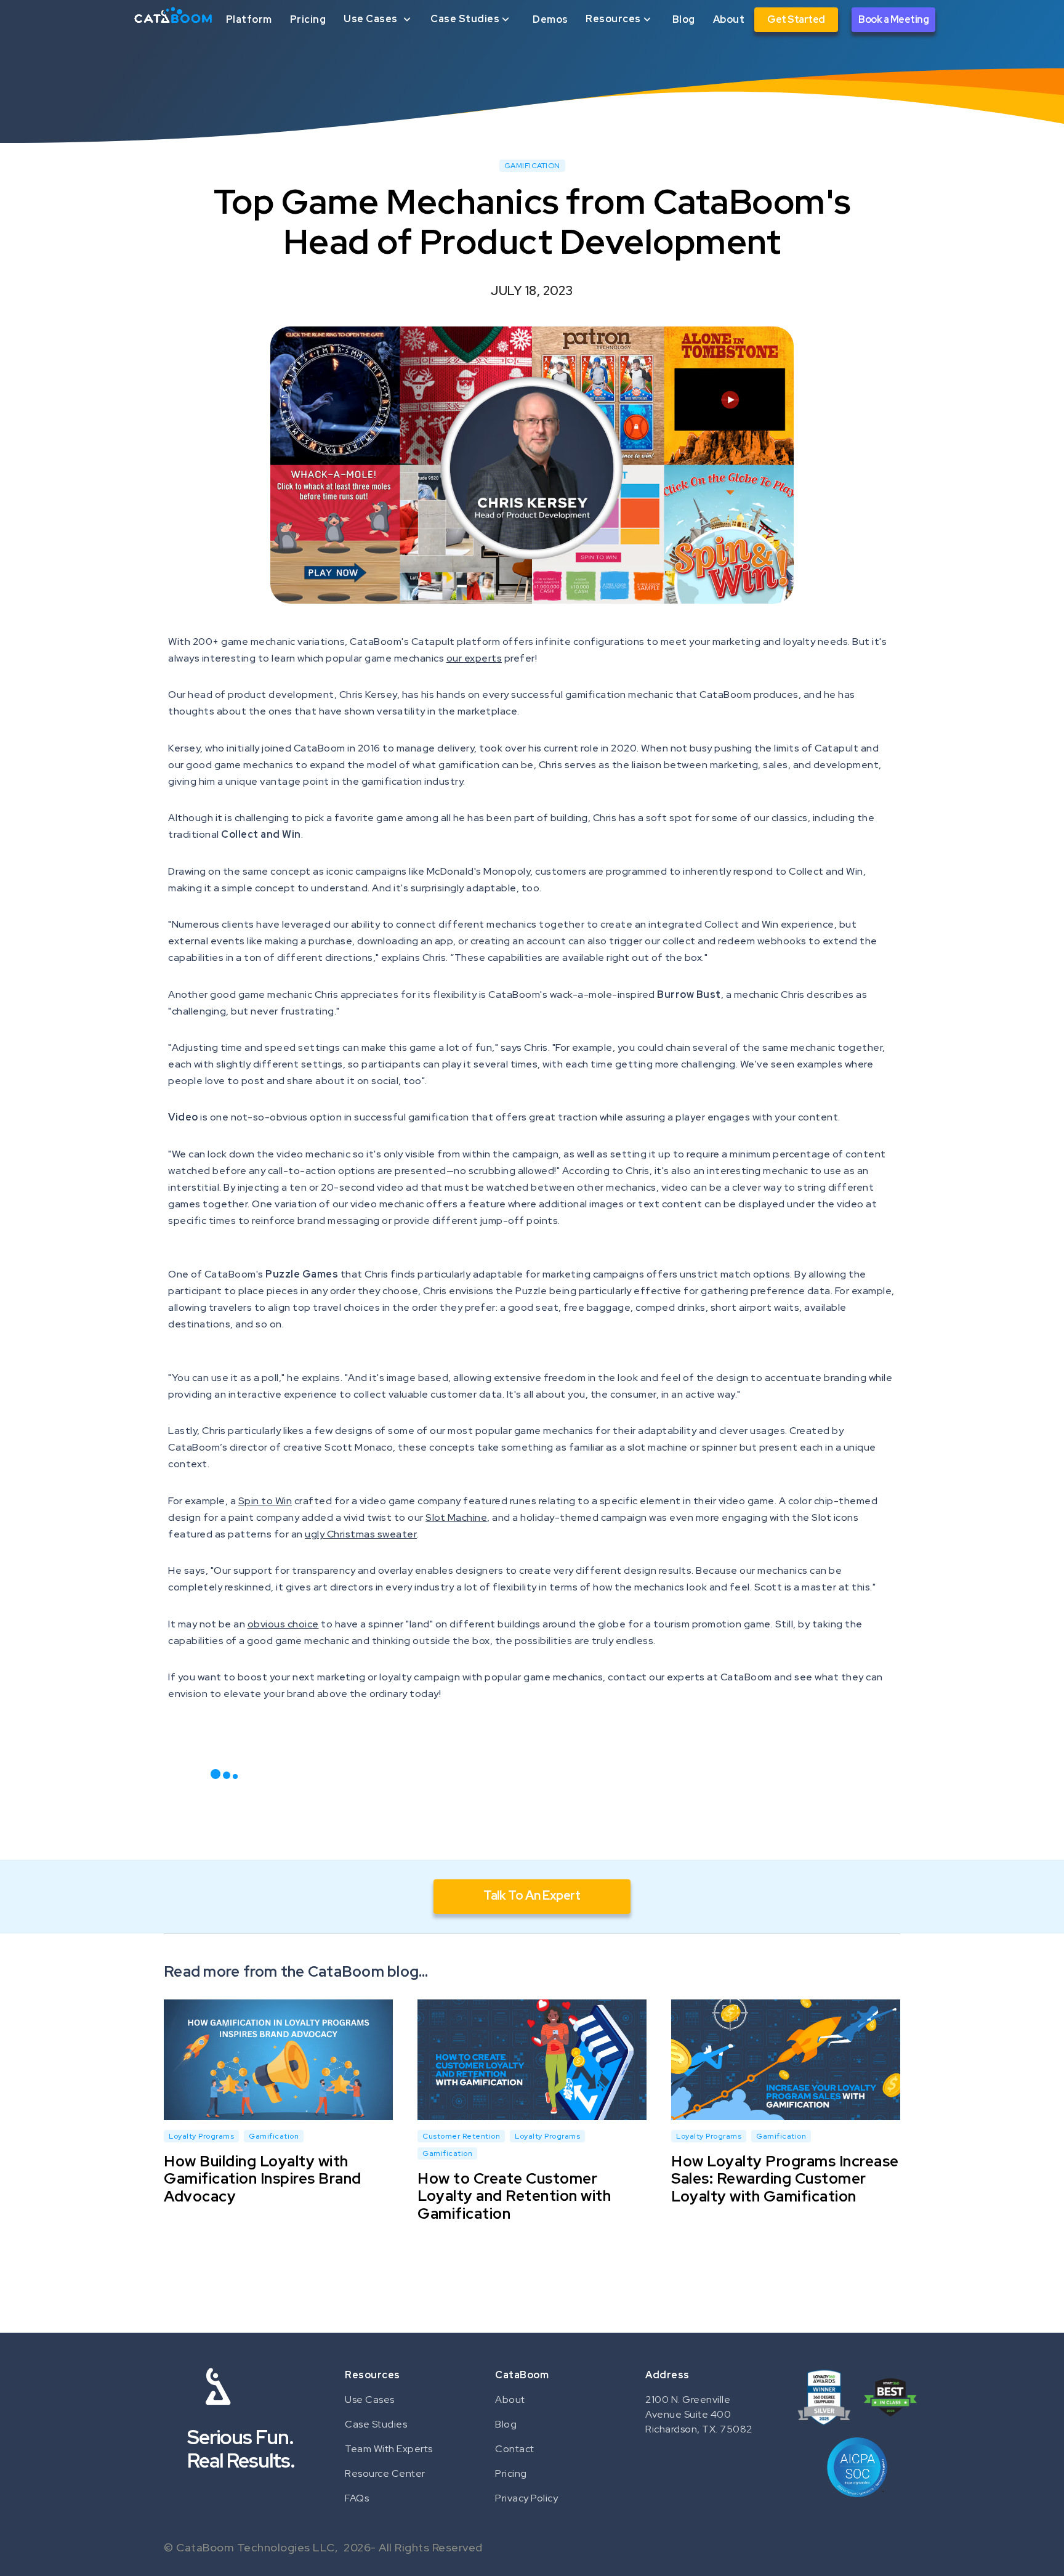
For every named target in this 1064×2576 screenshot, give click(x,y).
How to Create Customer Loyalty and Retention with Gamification (514, 2196)
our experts (474, 658)
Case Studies (376, 2424)
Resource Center (385, 2473)
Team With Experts (389, 2449)
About (729, 19)
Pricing (308, 19)
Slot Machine (456, 1517)
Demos (550, 19)
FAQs (357, 2498)
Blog (684, 19)
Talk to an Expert (532, 1895)
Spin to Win (265, 1501)
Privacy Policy (526, 2498)
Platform (249, 19)
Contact (515, 2449)
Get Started (796, 19)
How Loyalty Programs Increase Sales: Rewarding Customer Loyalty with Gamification (785, 2178)
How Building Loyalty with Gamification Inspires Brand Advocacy (263, 2178)
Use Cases (370, 2400)
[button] (378, 19)
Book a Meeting (893, 19)
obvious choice (283, 1624)
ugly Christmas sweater (361, 1534)
